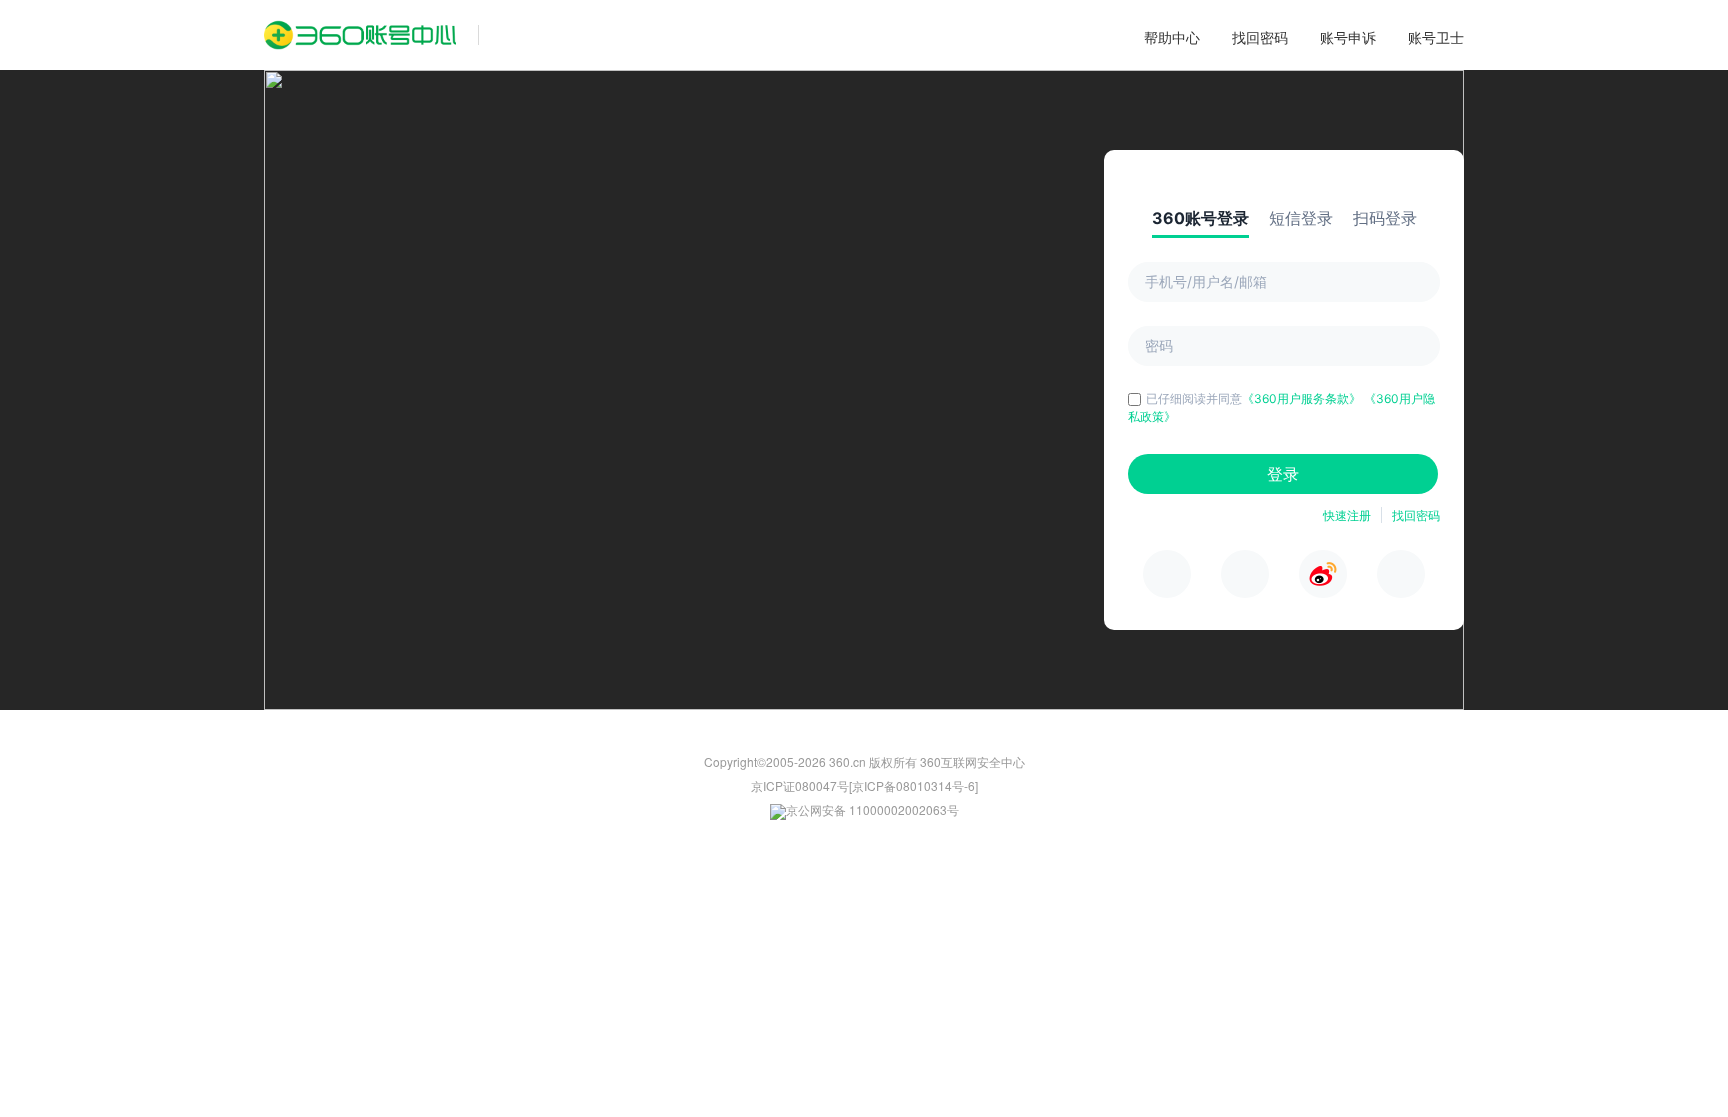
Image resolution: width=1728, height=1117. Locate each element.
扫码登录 (1385, 218)
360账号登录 (1200, 218)
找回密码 (1260, 37)
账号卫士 (1436, 37)
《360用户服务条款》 (1303, 398)
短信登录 (1301, 218)
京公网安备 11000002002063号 (872, 809)
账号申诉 (1348, 37)
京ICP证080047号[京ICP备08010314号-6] (864, 785)
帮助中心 (1172, 37)
